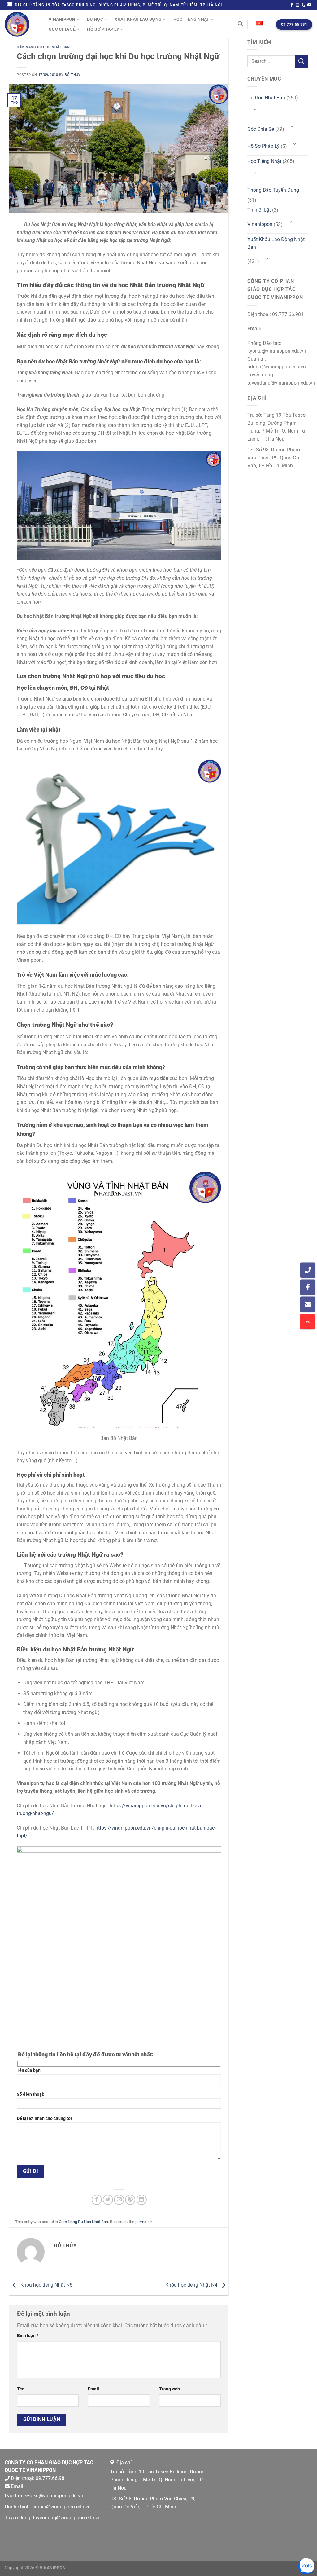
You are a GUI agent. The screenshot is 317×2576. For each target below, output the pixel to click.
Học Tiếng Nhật (191, 19)
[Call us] (303, 5)
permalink (144, 2222)
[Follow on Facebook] (292, 5)
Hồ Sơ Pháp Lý (103, 29)
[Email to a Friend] (119, 2200)
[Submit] (302, 61)
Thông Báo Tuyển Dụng (273, 190)
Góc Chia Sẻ (62, 29)
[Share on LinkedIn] (142, 2200)
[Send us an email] (297, 5)
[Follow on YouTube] (309, 5)
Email (93, 2389)
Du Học (95, 19)
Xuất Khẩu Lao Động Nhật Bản (276, 243)
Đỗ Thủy (73, 75)
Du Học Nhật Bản (266, 98)
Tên (21, 2389)
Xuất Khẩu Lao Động (138, 19)
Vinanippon (62, 19)
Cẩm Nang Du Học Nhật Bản (43, 47)
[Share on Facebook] (97, 2200)
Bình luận (28, 2336)
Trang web (169, 2389)
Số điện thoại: (30, 2094)
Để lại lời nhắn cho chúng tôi (44, 2119)
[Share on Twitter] (108, 2200)
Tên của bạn (29, 2070)
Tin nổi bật (259, 210)
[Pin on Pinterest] (130, 2200)
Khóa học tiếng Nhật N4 (192, 2285)
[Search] (240, 24)
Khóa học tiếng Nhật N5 (46, 2285)
